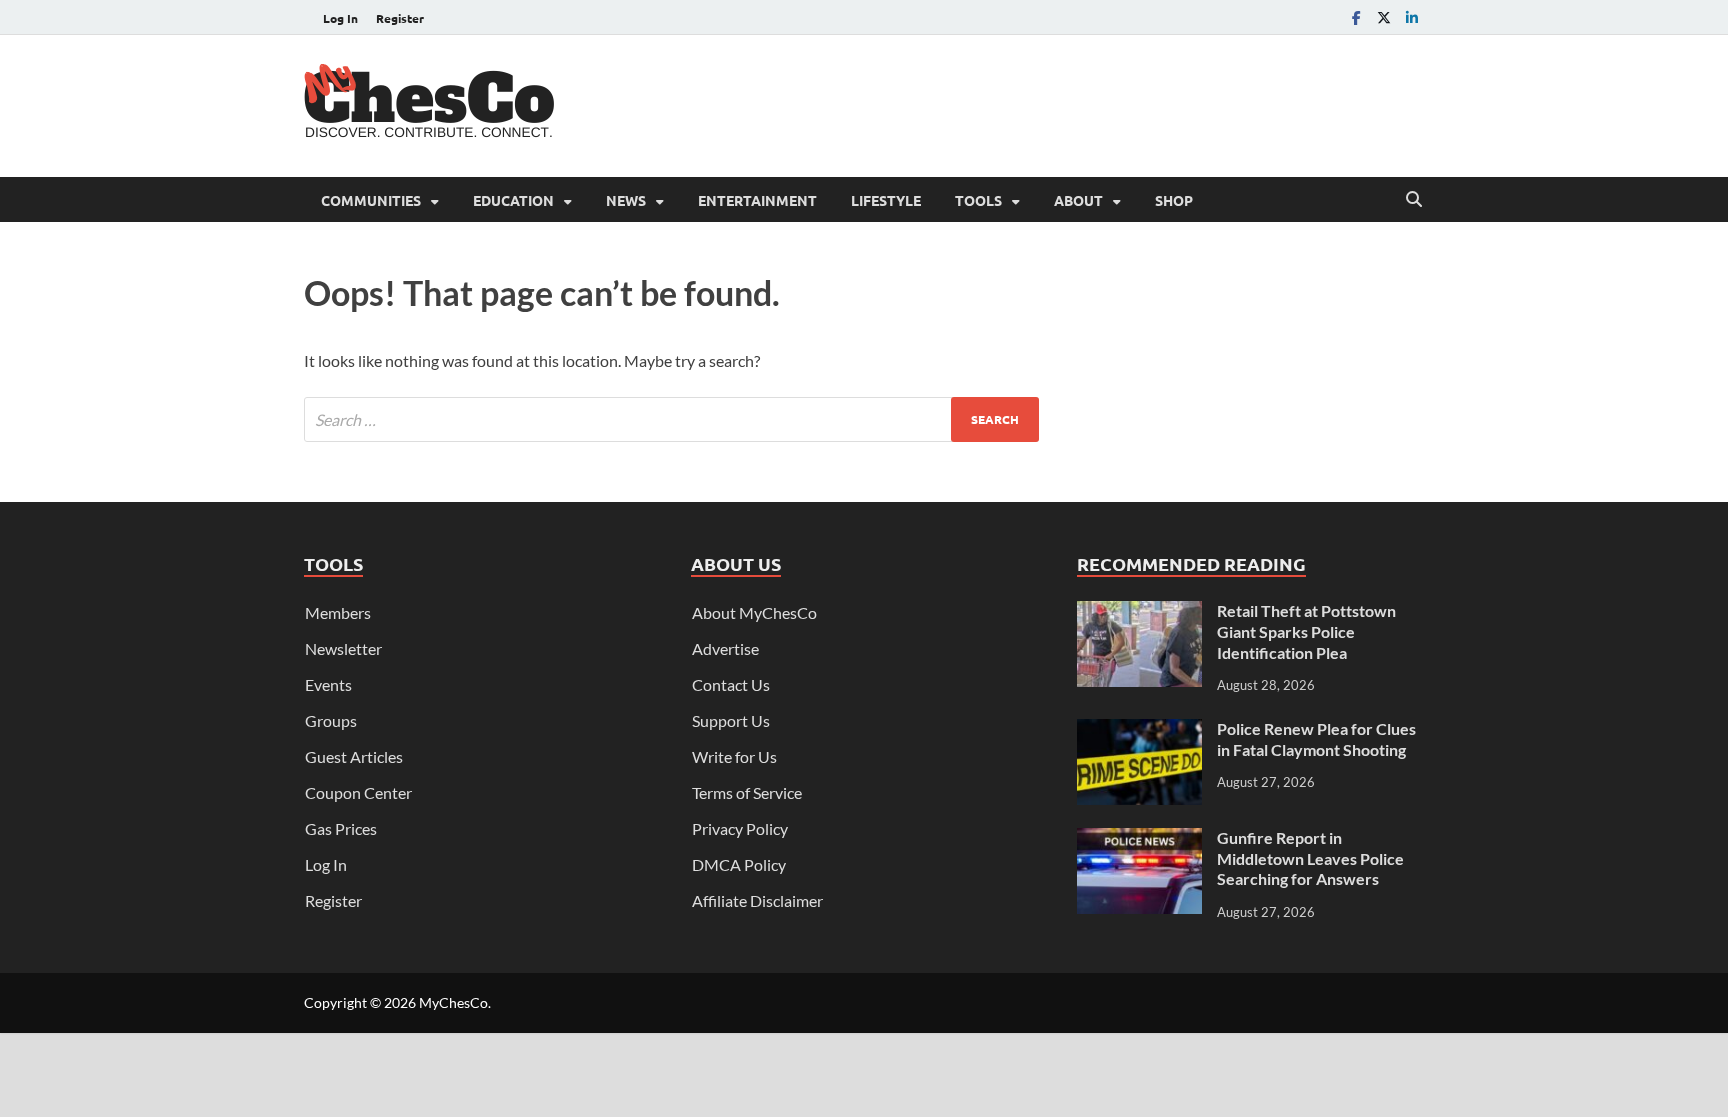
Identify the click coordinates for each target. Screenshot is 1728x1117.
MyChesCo (453, 1002)
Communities (371, 200)
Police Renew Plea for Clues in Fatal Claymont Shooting (1316, 739)
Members (338, 612)
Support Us (731, 720)
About (1078, 200)
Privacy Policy (740, 828)
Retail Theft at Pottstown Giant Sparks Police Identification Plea (1306, 631)
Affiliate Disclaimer (757, 900)
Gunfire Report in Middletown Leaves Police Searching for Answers (1310, 858)
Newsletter (343, 648)
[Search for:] (671, 419)
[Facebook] (1356, 17)
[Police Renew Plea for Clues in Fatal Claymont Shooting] (1139, 730)
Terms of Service (747, 792)
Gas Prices (341, 828)
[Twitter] (1384, 17)
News (626, 200)
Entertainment (757, 200)
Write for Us (734, 756)
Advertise (725, 648)
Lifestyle (886, 200)
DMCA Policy (739, 864)
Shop (1174, 200)
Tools (978, 200)
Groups (331, 720)
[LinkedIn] (1412, 17)
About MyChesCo (754, 612)
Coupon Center (358, 792)
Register (400, 18)
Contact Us (731, 684)
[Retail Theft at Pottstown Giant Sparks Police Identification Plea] (1139, 612)
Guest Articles (354, 756)
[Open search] (1414, 200)
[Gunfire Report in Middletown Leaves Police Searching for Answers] (1139, 839)
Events (328, 684)
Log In (340, 18)
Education (513, 200)
